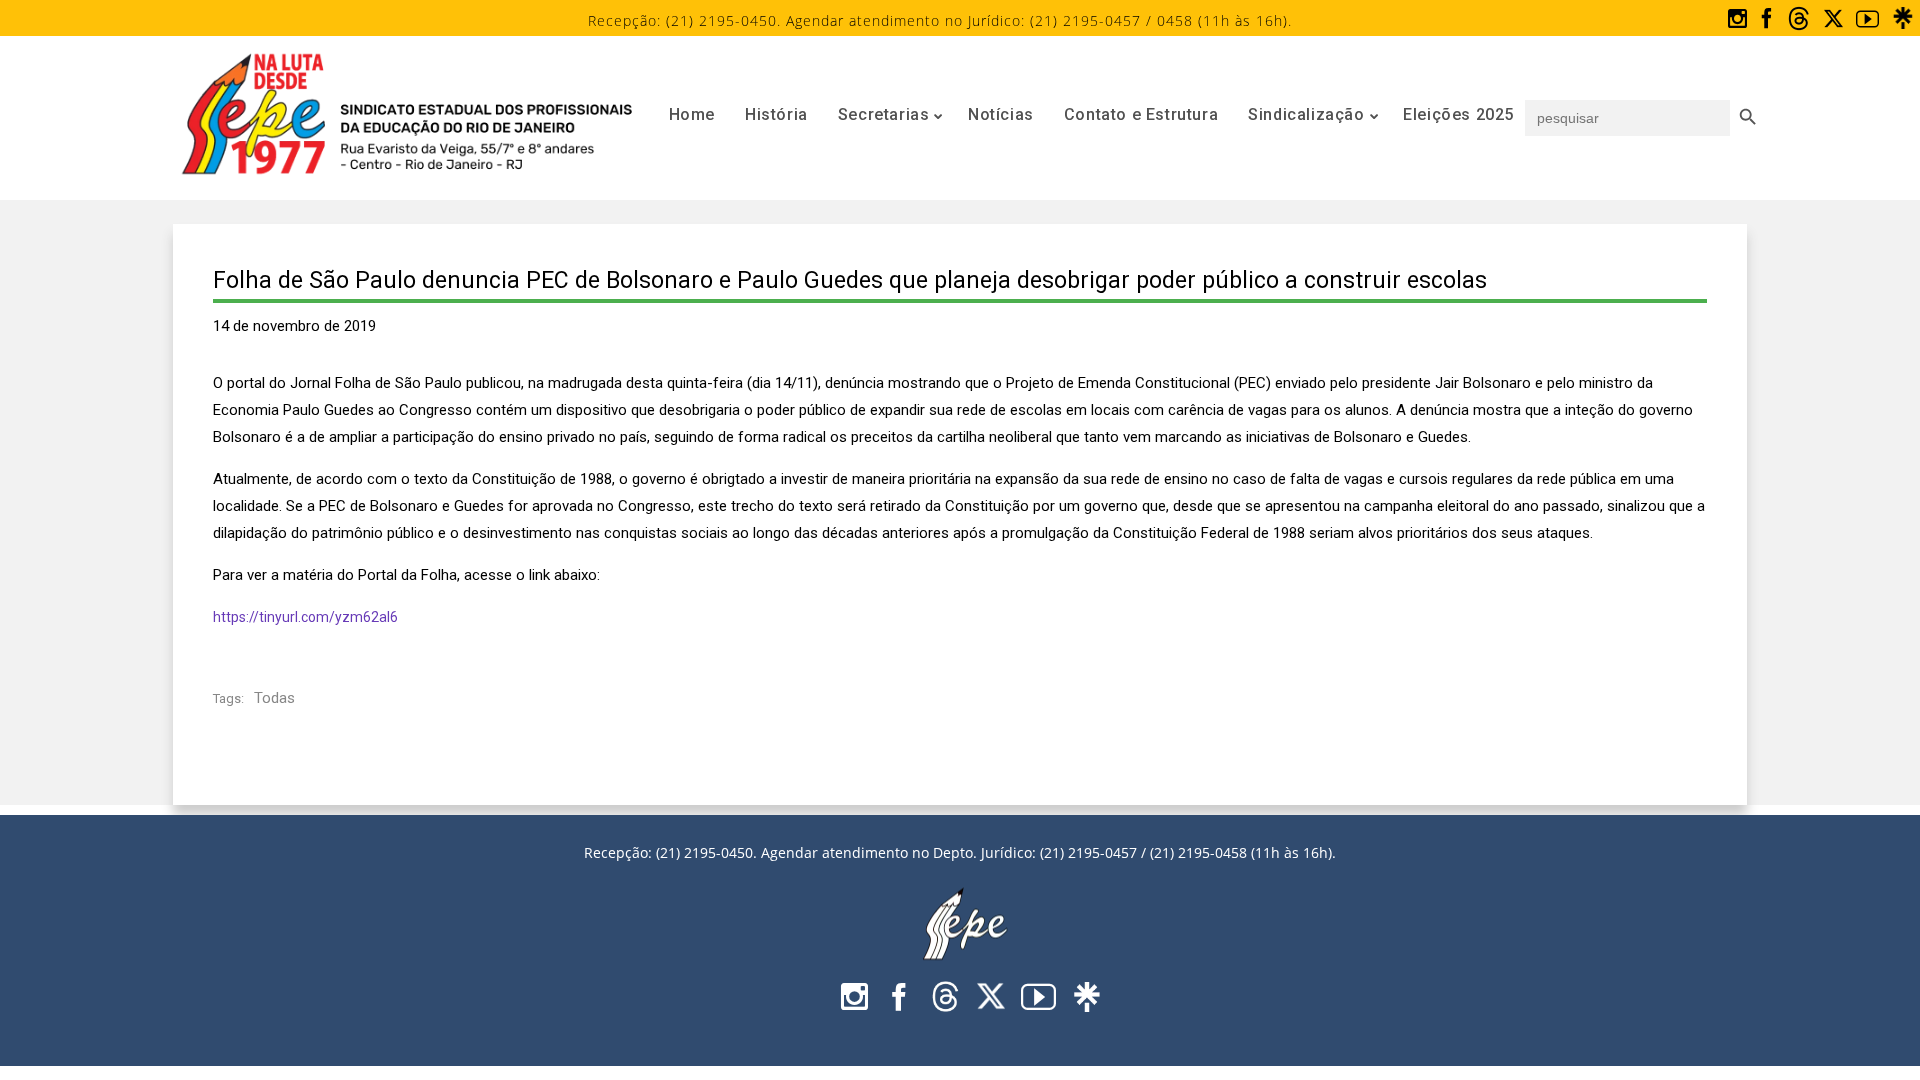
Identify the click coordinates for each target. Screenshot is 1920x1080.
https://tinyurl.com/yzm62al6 (305, 617)
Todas (274, 698)
